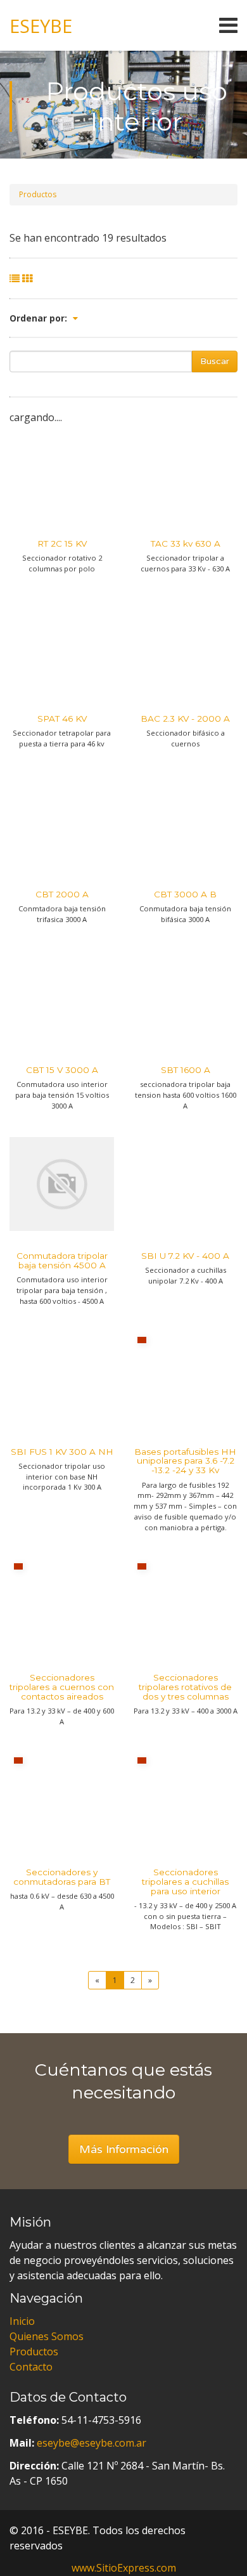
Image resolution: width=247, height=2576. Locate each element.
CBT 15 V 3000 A (62, 1070)
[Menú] (155, 25)
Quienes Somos (47, 2336)
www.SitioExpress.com (124, 2568)
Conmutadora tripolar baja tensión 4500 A (62, 1260)
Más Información (124, 2149)
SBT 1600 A (186, 1070)
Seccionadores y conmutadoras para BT (62, 1877)
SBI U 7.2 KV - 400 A (185, 1256)
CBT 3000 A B (185, 894)
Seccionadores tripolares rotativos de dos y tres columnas (185, 1687)
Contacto (31, 2367)
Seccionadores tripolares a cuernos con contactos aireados (62, 1687)
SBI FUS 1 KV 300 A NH (62, 1452)
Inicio (22, 2321)
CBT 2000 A (62, 894)
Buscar (215, 361)
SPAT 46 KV (62, 719)
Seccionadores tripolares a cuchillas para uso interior (185, 1882)
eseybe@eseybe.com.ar (92, 2443)
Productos (38, 194)
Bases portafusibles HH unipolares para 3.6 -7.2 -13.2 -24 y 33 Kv (185, 1461)
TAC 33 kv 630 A (186, 543)
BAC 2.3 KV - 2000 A (185, 719)
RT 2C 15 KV (62, 543)
